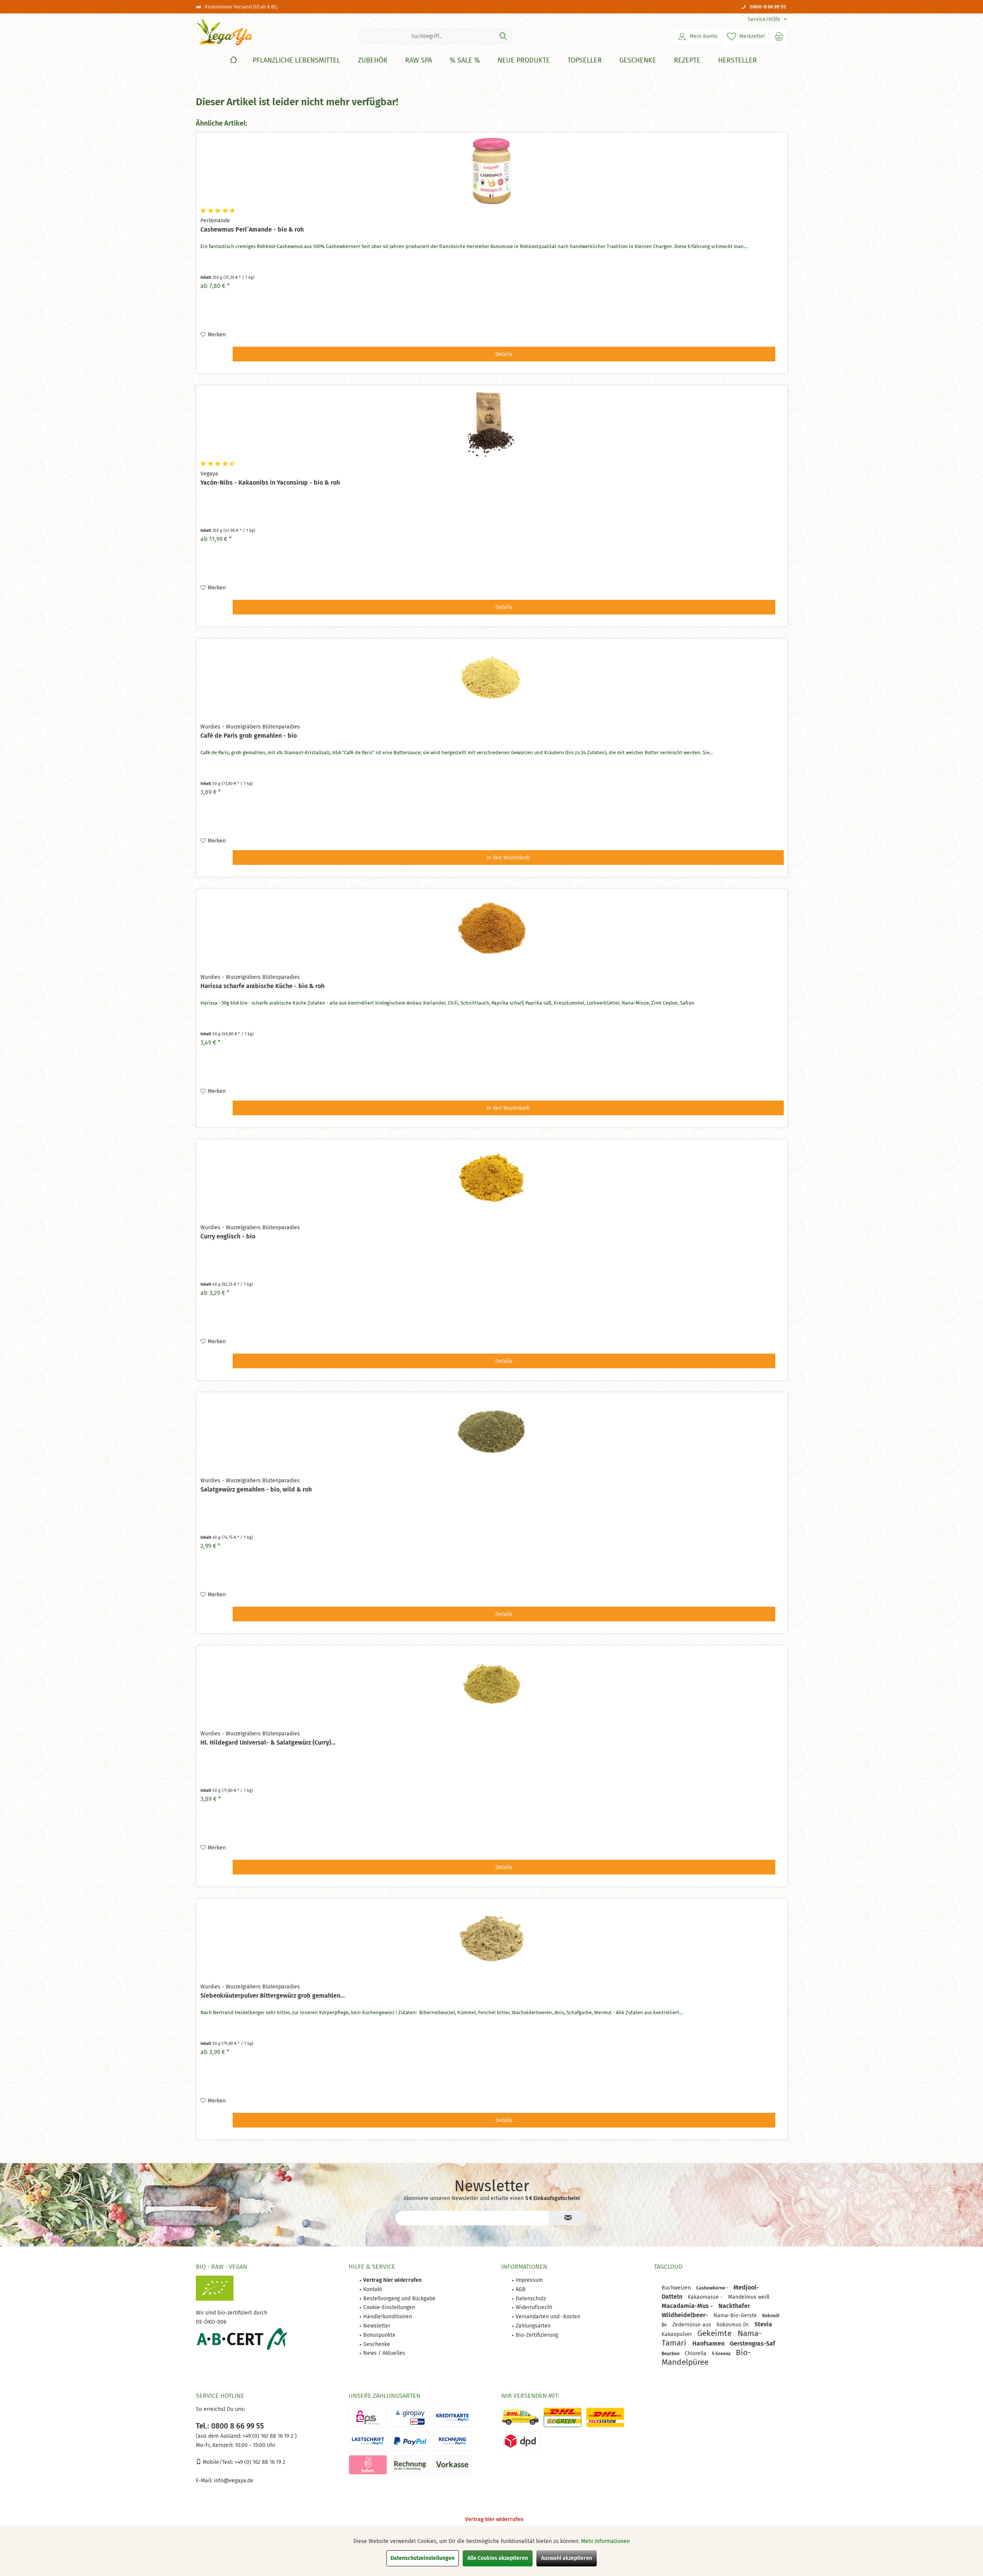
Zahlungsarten (533, 2326)
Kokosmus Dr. (734, 2325)
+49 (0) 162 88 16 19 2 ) (269, 2436)
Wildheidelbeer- (686, 2315)
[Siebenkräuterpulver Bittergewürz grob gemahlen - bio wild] (492, 1937)
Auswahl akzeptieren (567, 2558)
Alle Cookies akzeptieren (498, 2558)
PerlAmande (215, 221)
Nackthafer (734, 2306)
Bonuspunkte (379, 2335)
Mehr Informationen (605, 2541)
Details (504, 354)
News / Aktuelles (384, 2353)
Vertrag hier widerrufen (494, 2519)
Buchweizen (677, 2288)
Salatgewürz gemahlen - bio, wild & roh (256, 1489)
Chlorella (696, 2353)
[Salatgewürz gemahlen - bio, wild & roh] (492, 1431)
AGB (521, 2289)
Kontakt (373, 2289)
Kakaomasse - (706, 2297)
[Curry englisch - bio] (492, 1178)
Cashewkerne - (713, 2288)
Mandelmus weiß (749, 2297)
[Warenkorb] (779, 36)
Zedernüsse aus (693, 2325)
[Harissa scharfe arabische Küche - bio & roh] (492, 928)
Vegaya (209, 474)
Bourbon (671, 2354)
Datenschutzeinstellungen (423, 2558)
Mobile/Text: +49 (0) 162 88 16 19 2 (243, 2462)
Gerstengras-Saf (753, 2343)
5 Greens (722, 2354)
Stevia (763, 2324)
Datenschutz (531, 2299)
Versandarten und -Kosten (548, 2317)
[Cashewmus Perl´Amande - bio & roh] (492, 171)
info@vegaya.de (234, 2481)
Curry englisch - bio (228, 1236)
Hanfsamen (709, 2343)
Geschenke (377, 2344)
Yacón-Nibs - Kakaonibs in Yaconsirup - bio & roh (270, 483)
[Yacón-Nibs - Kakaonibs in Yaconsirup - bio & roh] (492, 424)
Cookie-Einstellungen (389, 2307)
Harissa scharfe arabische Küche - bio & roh (262, 986)
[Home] (233, 60)
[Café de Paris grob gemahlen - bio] (492, 677)
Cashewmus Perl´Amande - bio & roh (252, 229)
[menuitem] (765, 19)
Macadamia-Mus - (688, 2306)
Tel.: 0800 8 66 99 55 (230, 2426)
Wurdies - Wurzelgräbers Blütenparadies (250, 727)
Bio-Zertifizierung (537, 2335)
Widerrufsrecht (534, 2307)
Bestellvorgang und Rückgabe (399, 2299)
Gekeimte (716, 2333)
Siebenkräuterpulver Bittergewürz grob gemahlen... (273, 1996)
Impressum (529, 2280)
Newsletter (377, 2326)
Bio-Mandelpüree (706, 2357)
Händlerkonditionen (388, 2317)
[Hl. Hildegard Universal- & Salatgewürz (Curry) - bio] (492, 1684)
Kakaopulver (678, 2334)
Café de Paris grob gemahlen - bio (249, 736)
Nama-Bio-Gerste (736, 2315)
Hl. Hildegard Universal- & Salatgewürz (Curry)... (268, 1742)
